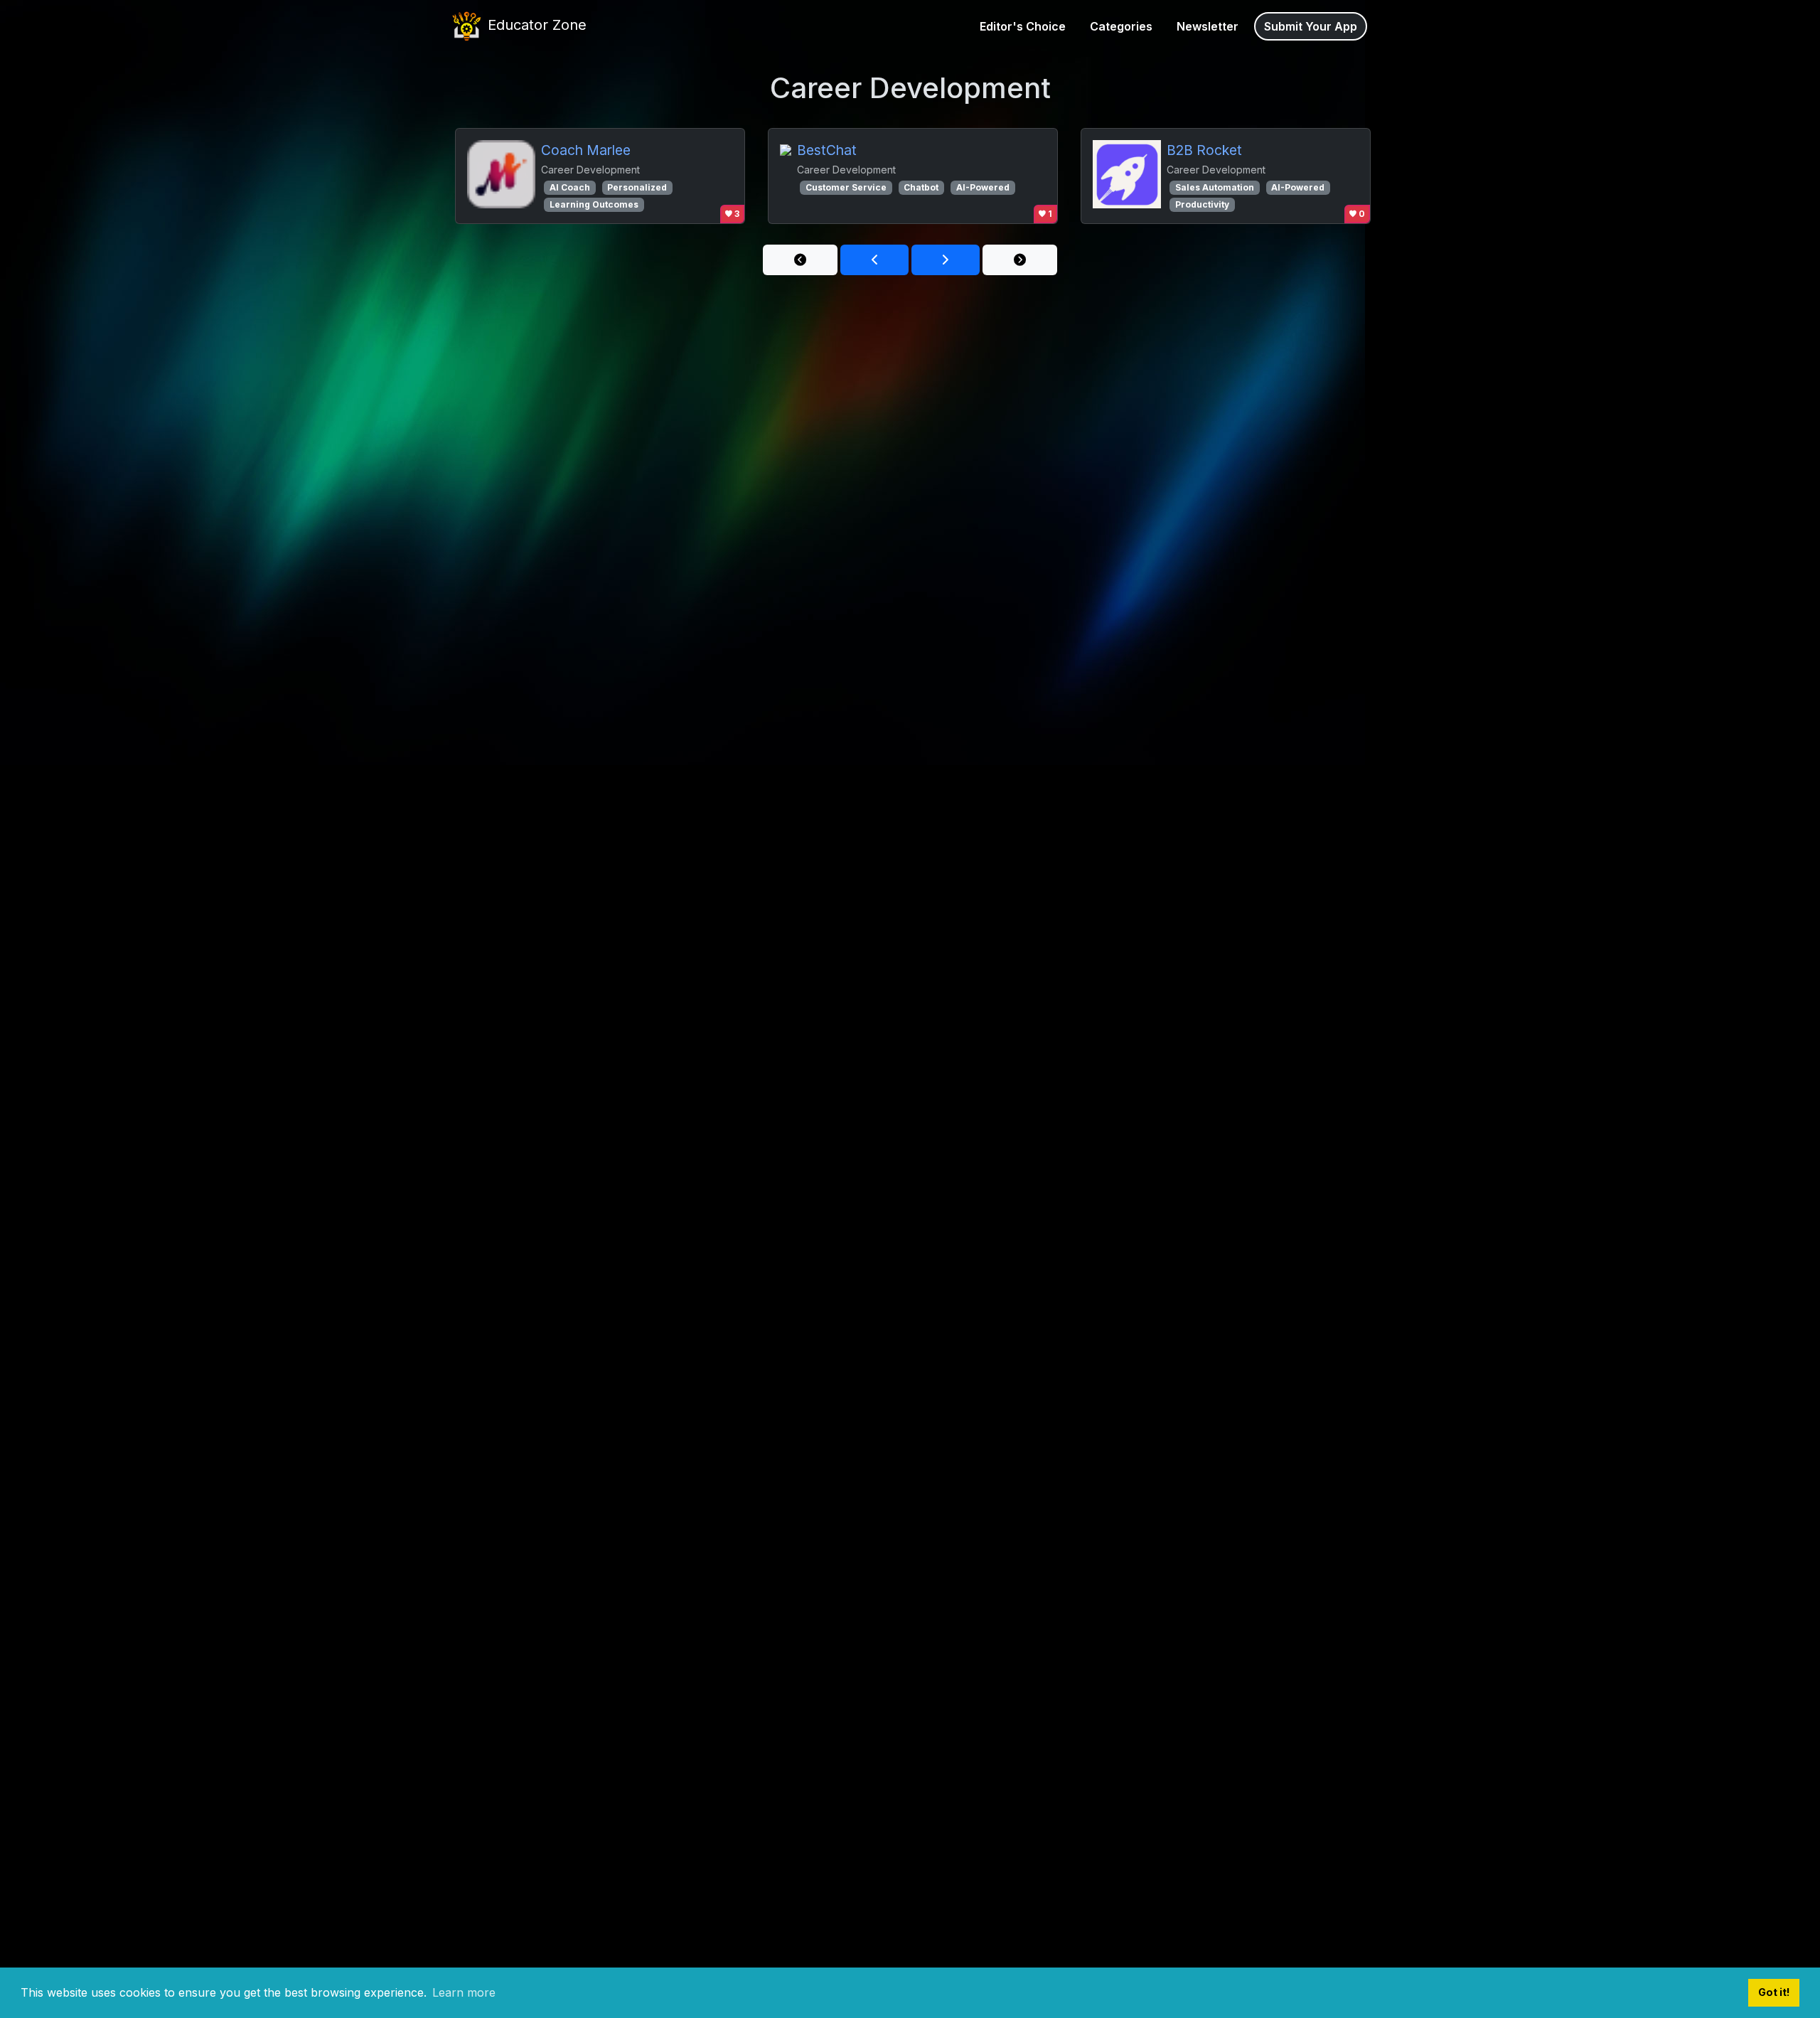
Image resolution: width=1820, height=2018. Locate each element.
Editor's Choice (1023, 26)
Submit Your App (1311, 26)
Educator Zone (535, 25)
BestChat (827, 150)
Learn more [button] (464, 1992)
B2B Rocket (1204, 150)
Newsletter (1208, 26)
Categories (1121, 26)
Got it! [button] (1774, 1992)
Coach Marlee (586, 150)
